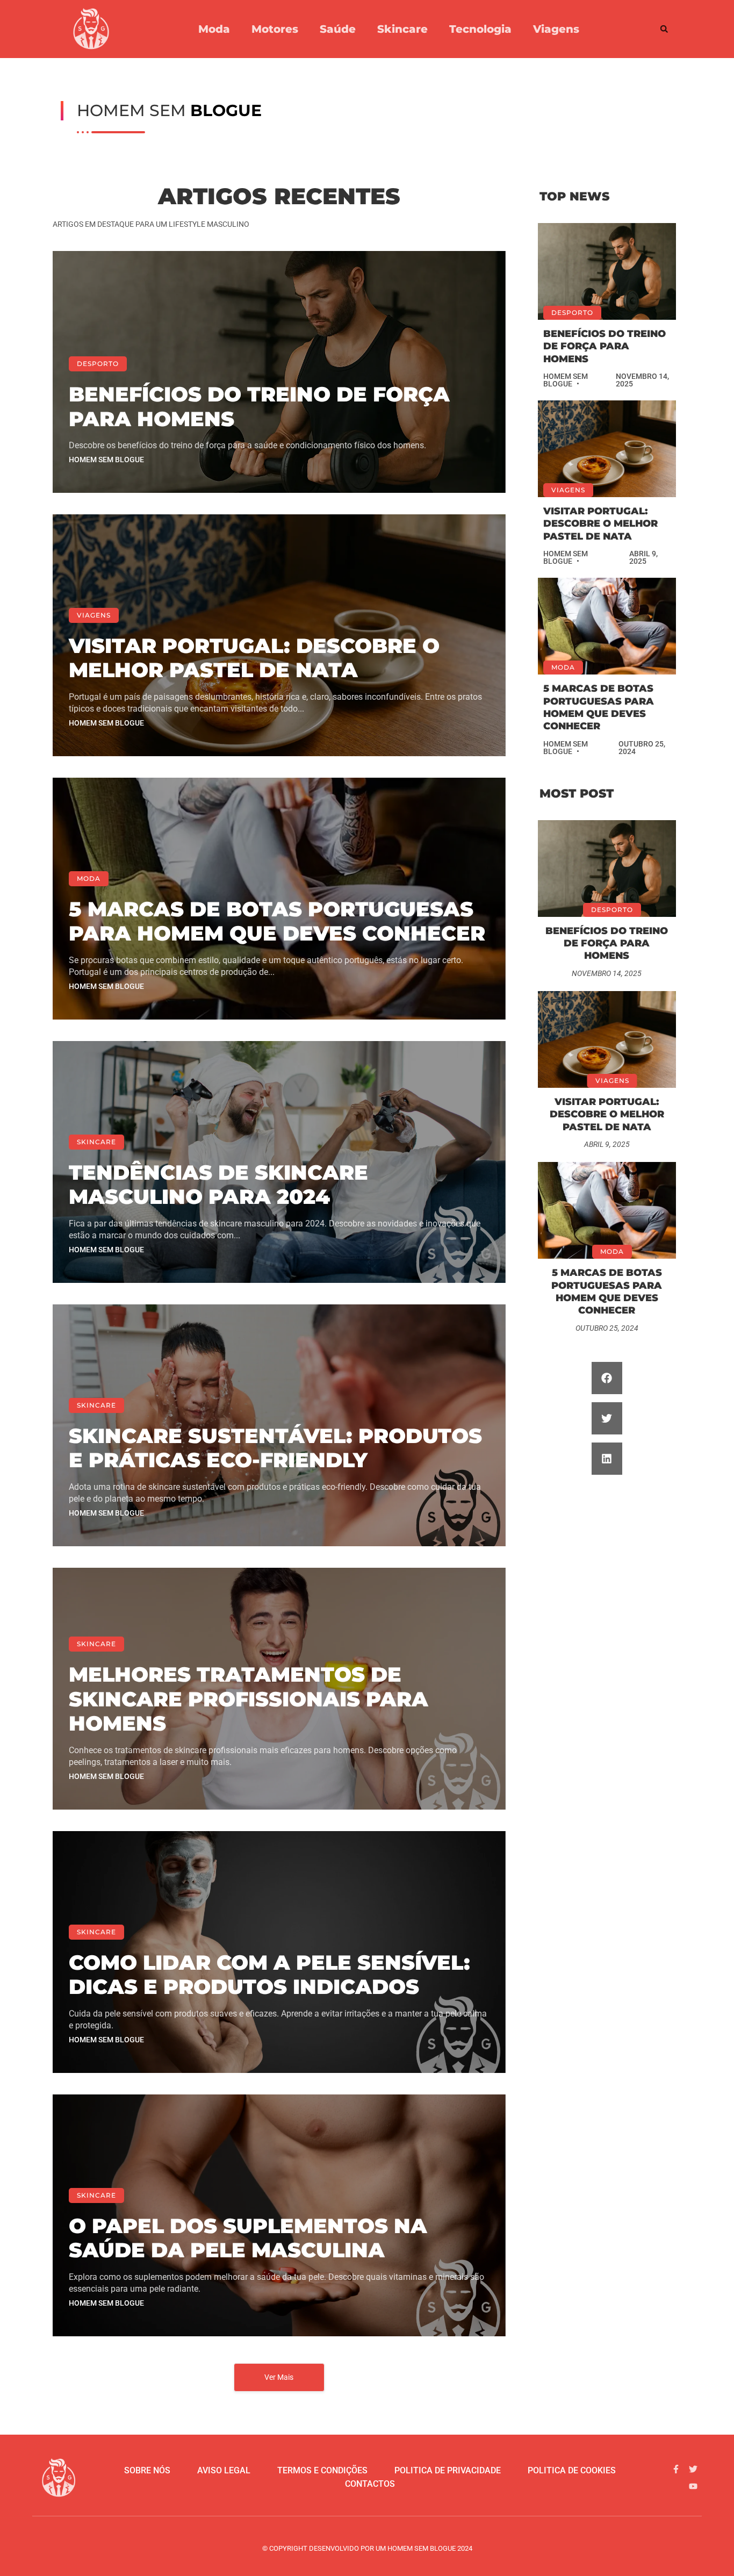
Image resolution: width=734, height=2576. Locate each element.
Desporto (98, 364)
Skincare (402, 29)
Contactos (370, 2484)
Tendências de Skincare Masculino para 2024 (218, 1185)
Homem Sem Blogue (106, 460)
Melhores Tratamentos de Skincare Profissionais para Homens (249, 1699)
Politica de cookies (572, 2470)
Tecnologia (480, 29)
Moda (214, 29)
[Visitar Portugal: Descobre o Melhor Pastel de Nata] (607, 449)
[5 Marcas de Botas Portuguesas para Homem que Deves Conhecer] (607, 626)
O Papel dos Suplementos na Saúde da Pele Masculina (248, 2238)
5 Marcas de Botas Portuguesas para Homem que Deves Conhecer (277, 921)
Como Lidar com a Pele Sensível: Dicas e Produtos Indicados (269, 1975)
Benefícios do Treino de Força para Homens (259, 407)
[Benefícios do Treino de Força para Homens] (607, 271)
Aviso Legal (224, 2470)
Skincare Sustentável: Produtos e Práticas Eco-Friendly (275, 1448)
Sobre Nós (147, 2470)
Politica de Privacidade (448, 2470)
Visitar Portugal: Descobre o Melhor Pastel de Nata (254, 658)
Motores (275, 29)
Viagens (556, 29)
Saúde (338, 29)
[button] (664, 29)
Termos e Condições (322, 2470)
